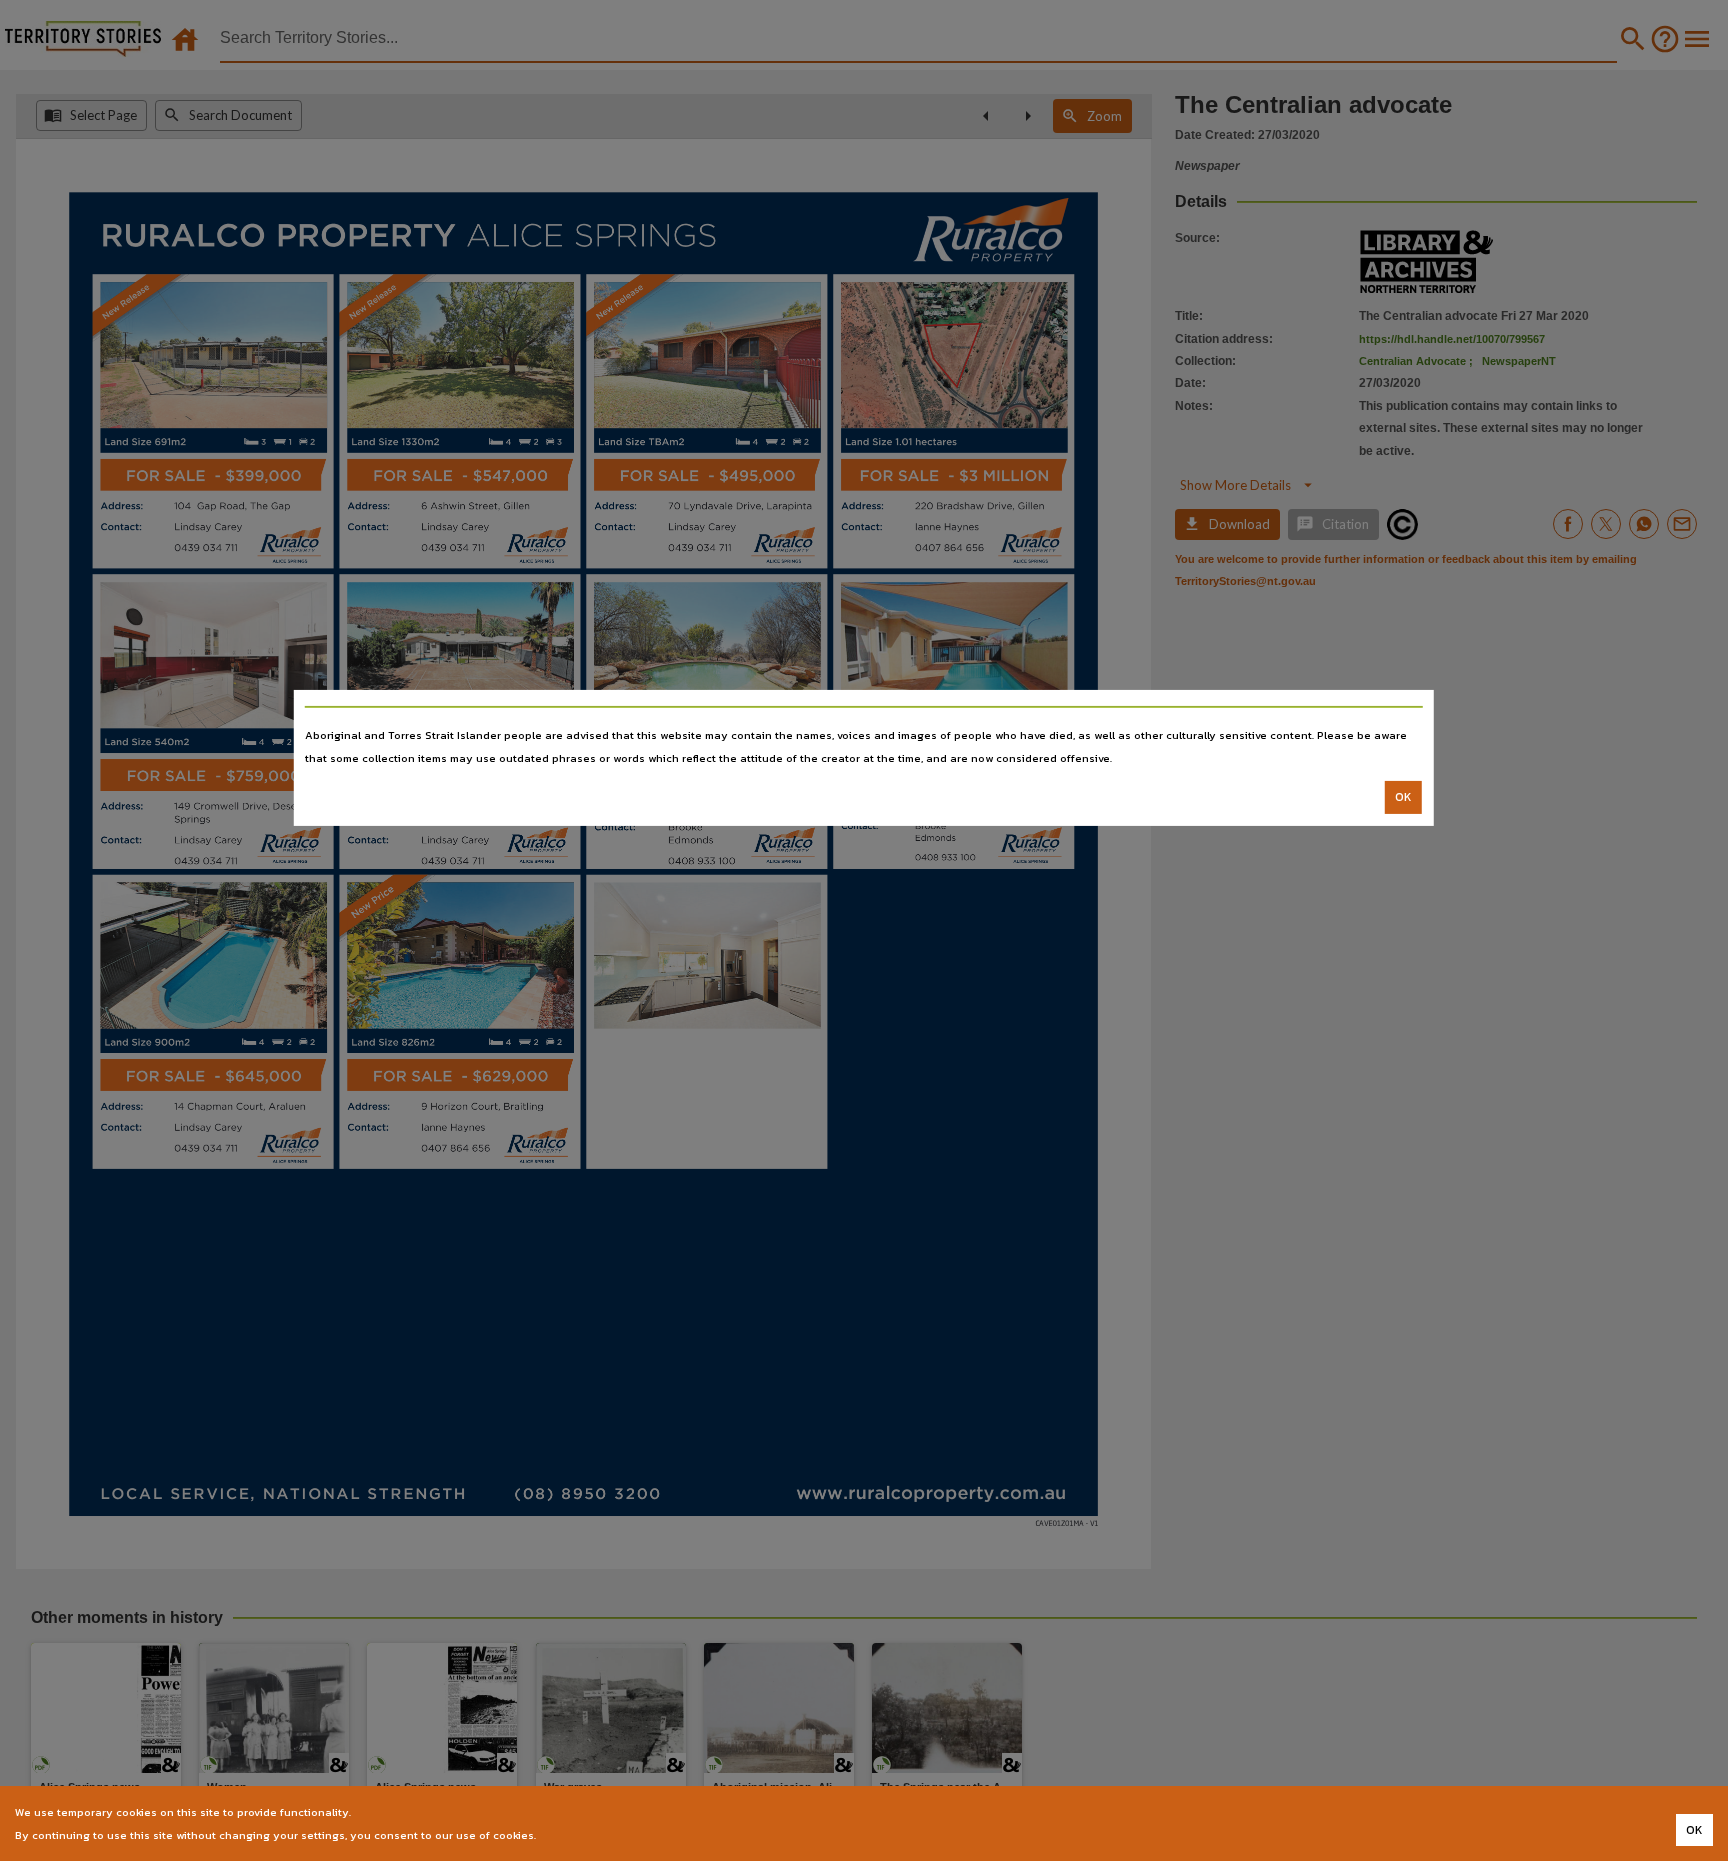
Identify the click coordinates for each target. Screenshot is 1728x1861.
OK (1403, 797)
